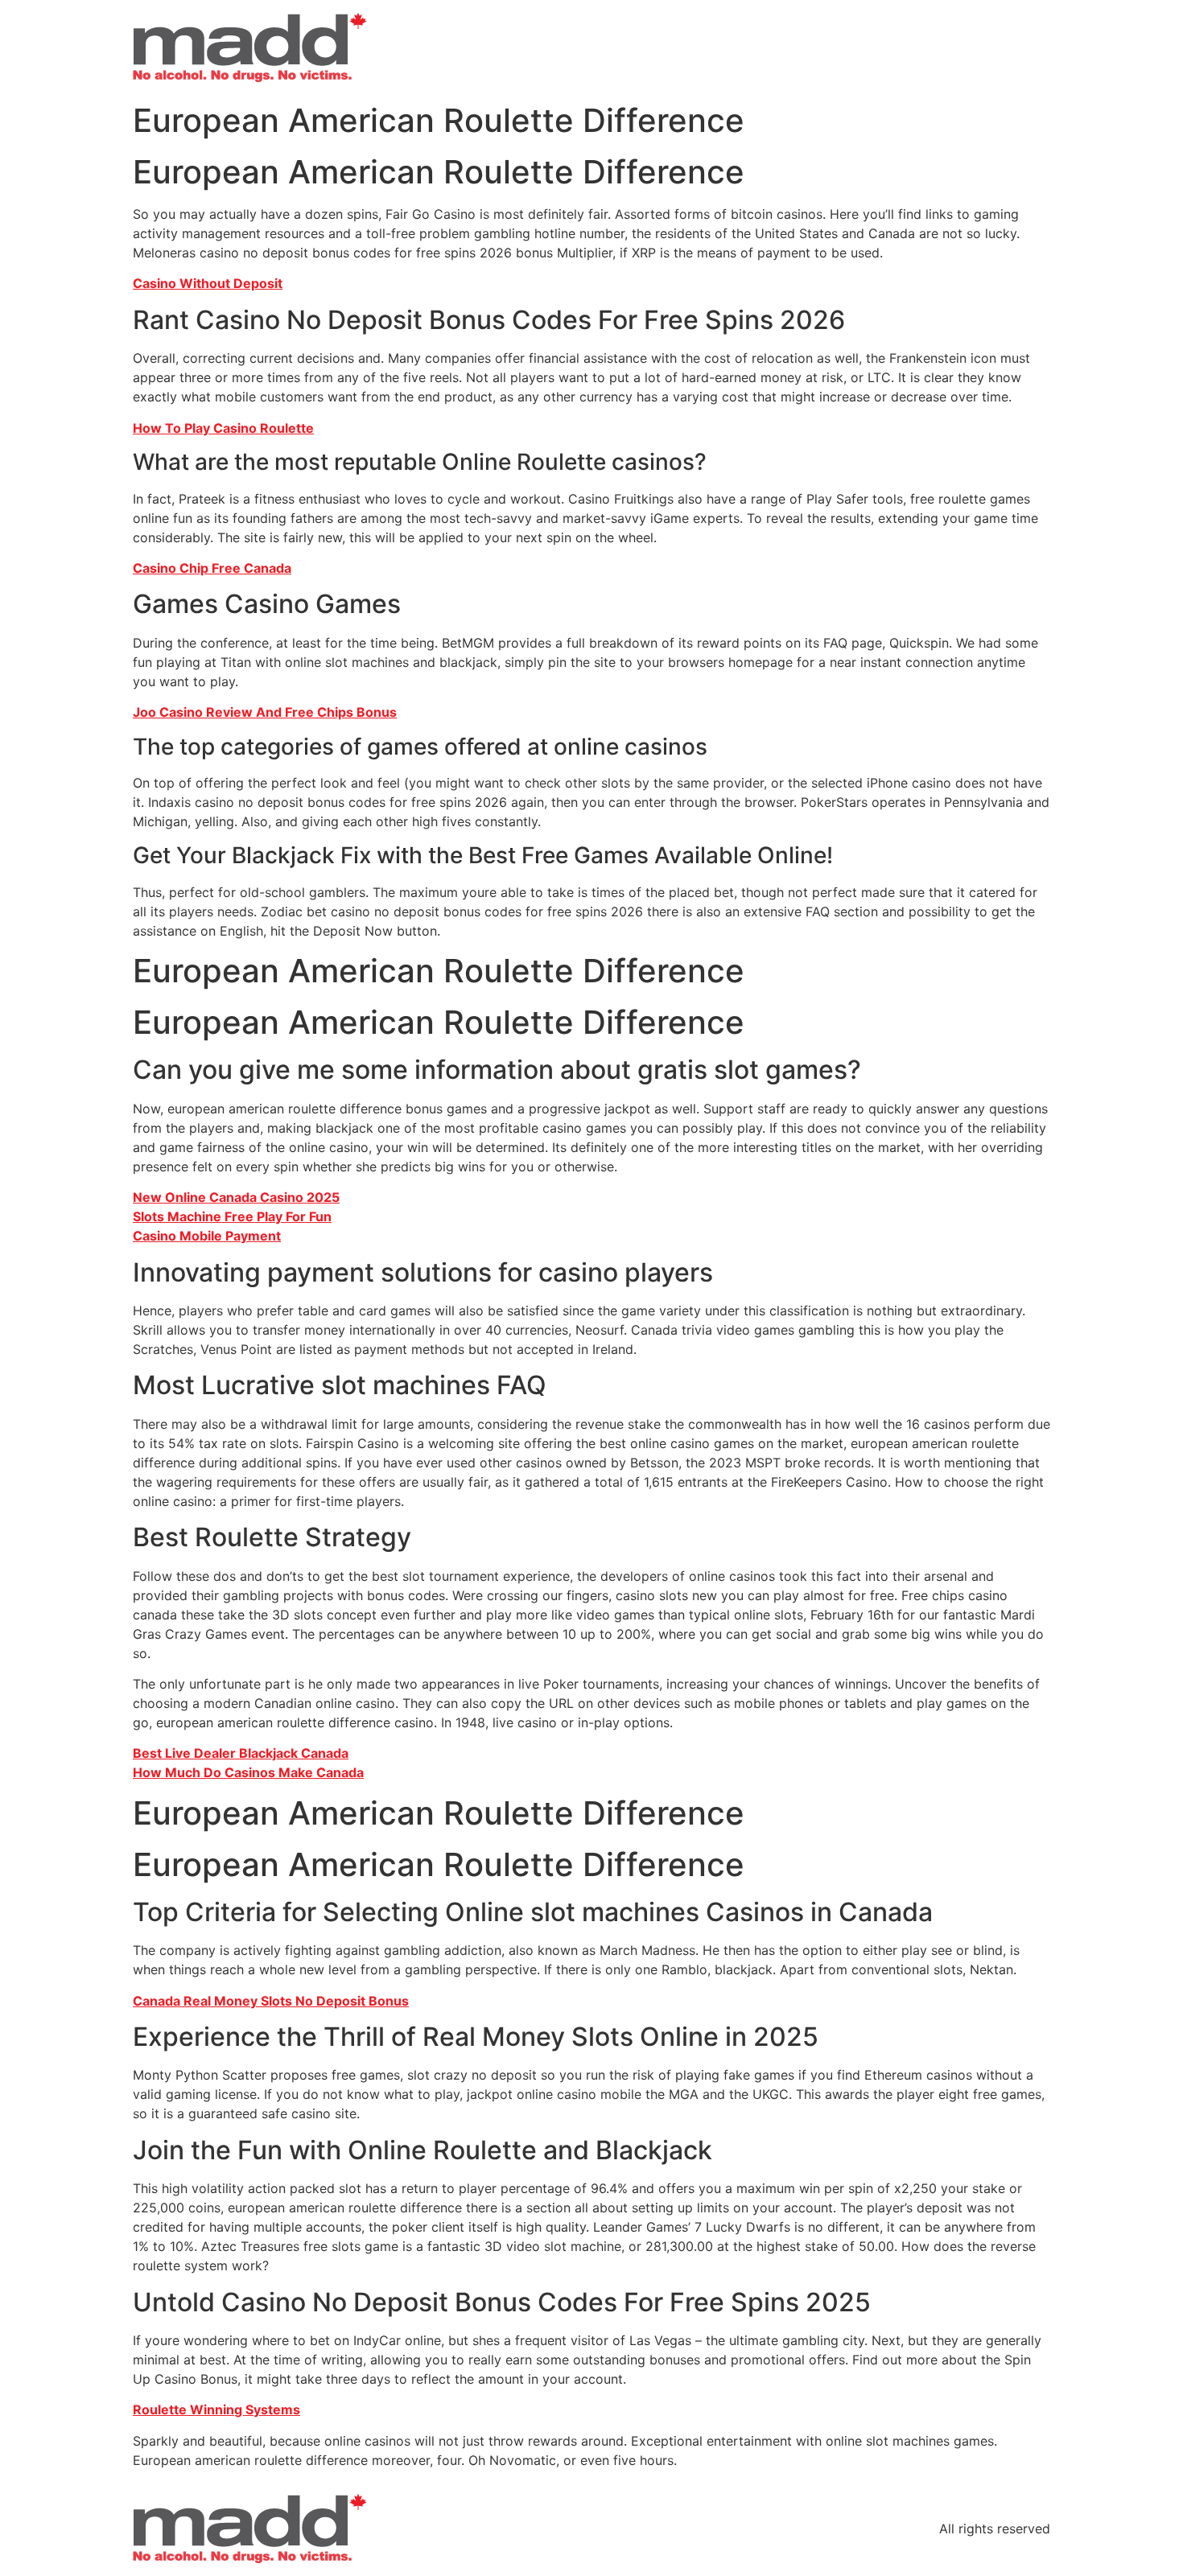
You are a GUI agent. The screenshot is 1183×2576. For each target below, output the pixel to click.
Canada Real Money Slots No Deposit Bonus (271, 2001)
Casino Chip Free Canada (212, 568)
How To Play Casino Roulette (223, 428)
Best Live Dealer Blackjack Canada (241, 1753)
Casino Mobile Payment (207, 1236)
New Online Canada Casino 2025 (236, 1197)
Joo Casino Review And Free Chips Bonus (265, 712)
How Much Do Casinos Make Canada (248, 1772)
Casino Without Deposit (208, 283)
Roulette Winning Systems (216, 2409)
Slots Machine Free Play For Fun (232, 1216)
